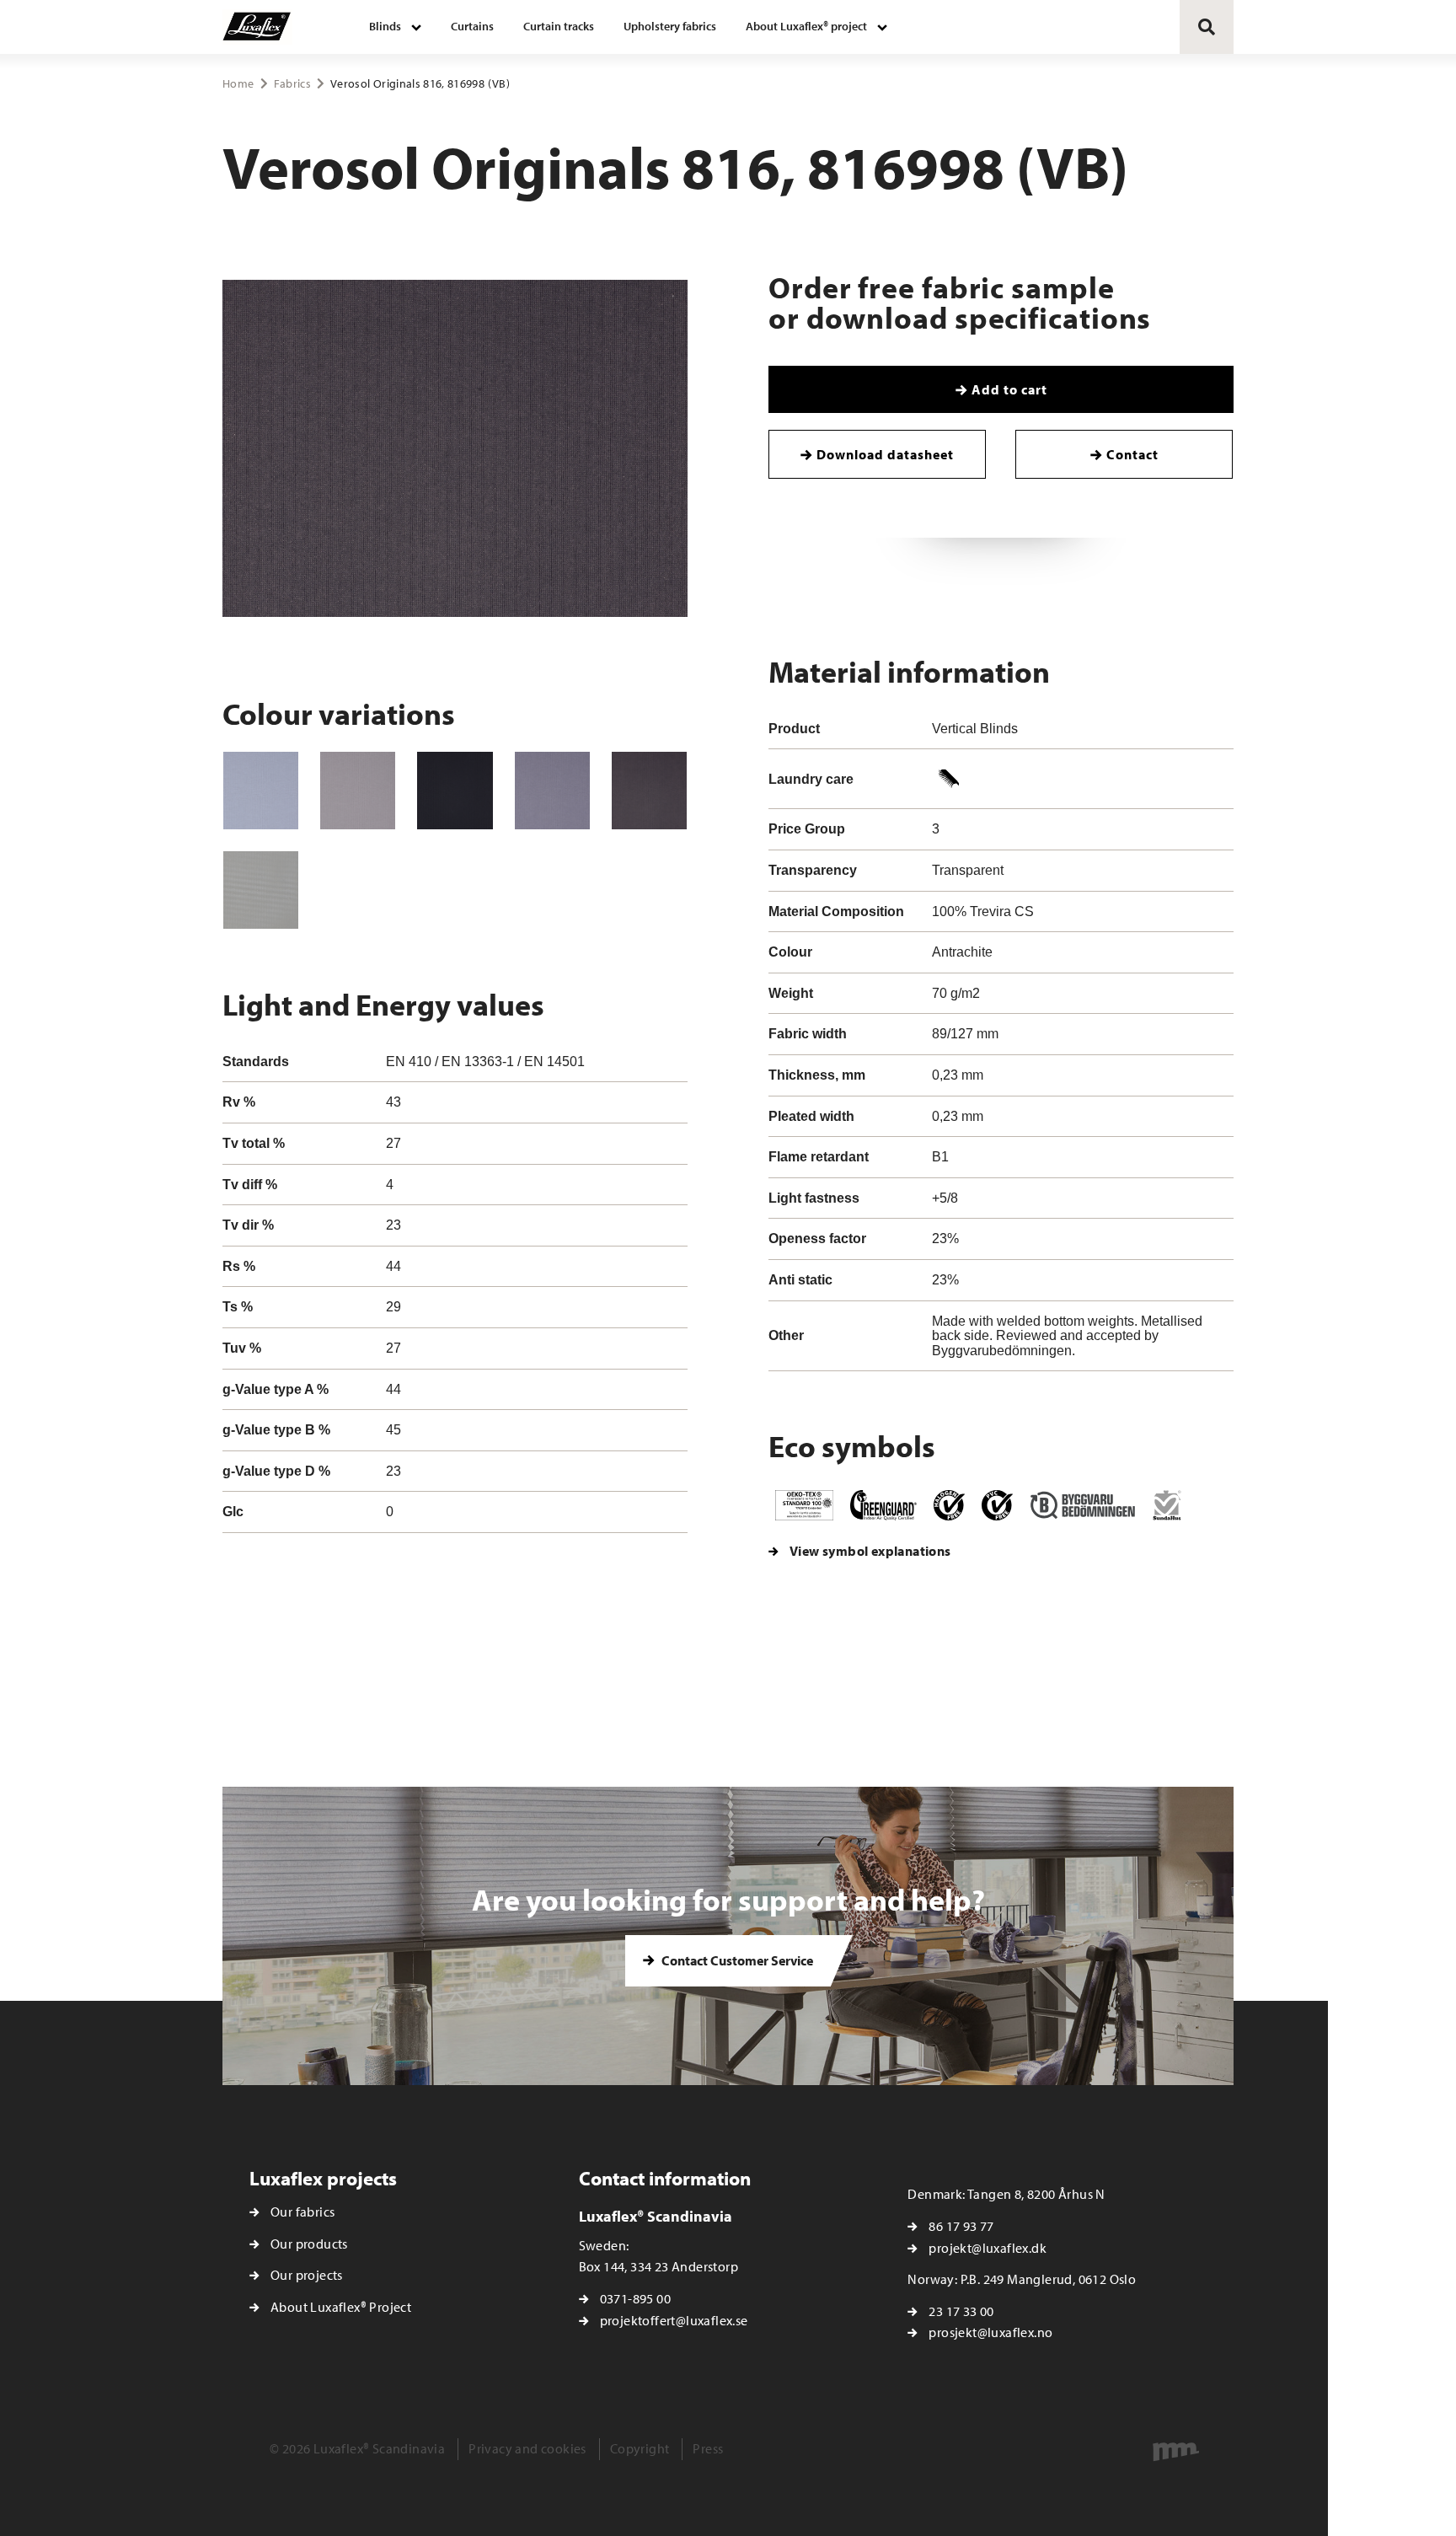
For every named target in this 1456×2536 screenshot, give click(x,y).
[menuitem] (395, 27)
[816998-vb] (649, 791)
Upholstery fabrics (670, 26)
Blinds (385, 26)
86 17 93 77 (961, 2226)
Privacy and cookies (527, 2448)
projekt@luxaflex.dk (988, 2248)
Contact (1132, 454)
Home (238, 83)
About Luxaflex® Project (341, 2307)
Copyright (640, 2448)
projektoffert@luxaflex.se (674, 2320)
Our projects (307, 2275)
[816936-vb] (552, 791)
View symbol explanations (870, 1551)
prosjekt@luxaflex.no (990, 2332)
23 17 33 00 (961, 2311)
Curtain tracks (559, 26)
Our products (309, 2244)
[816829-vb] (455, 791)
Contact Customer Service (736, 1960)
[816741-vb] (261, 890)
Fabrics (292, 83)
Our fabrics (302, 2212)
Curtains (472, 26)
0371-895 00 (635, 2298)
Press (708, 2448)
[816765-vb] (358, 791)
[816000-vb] (261, 791)
